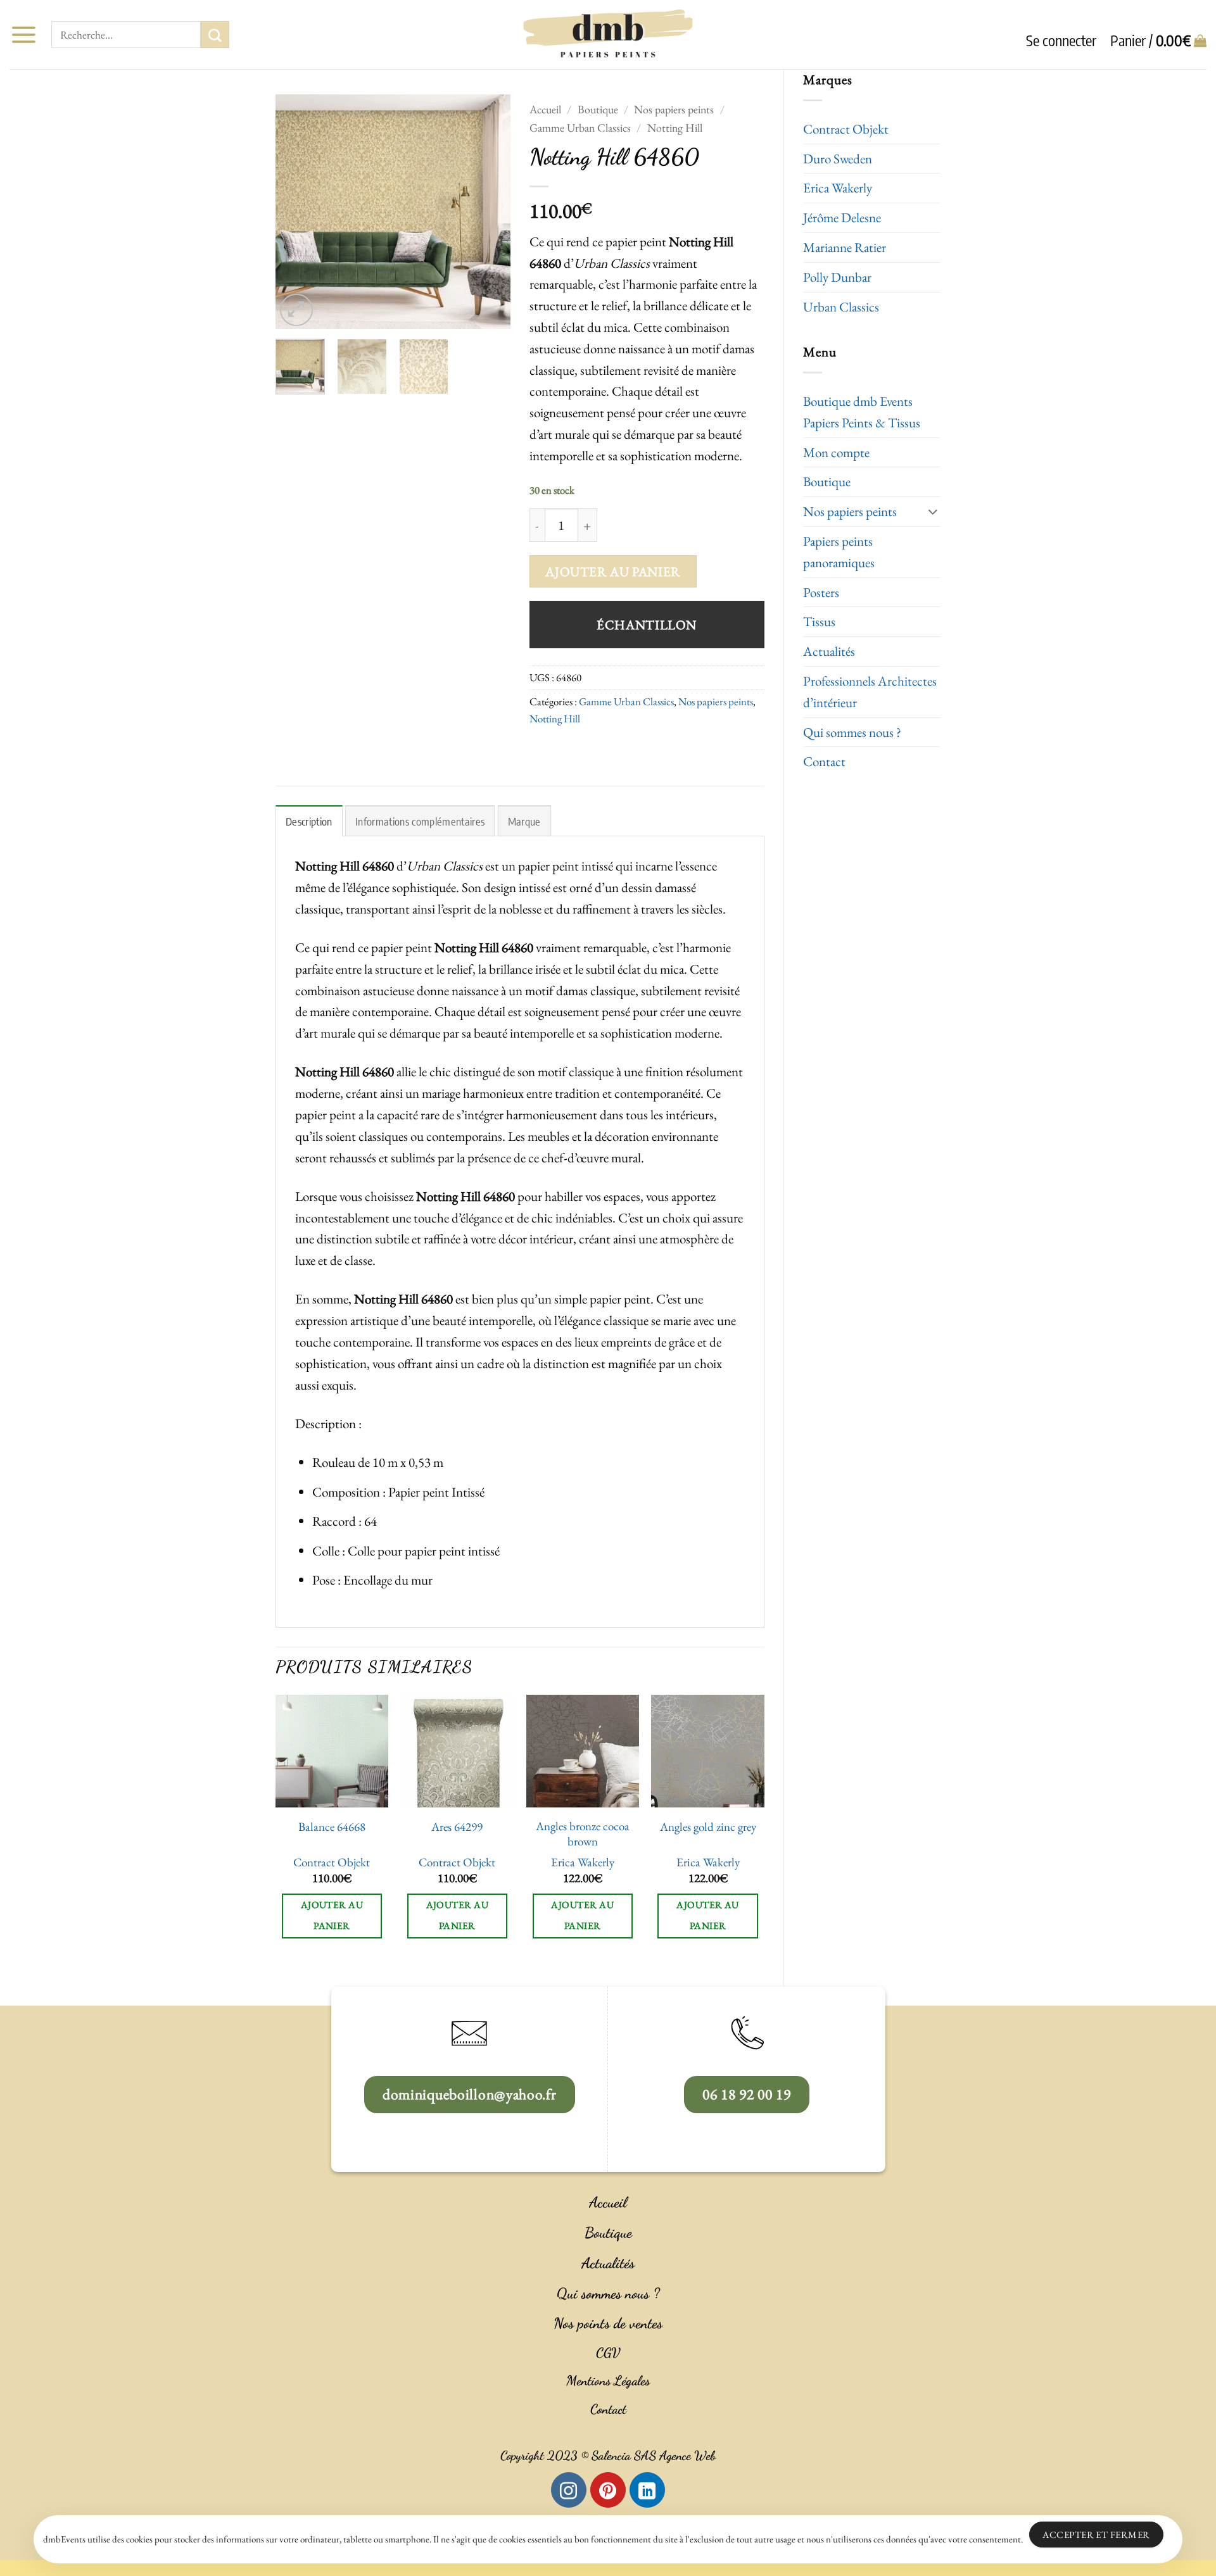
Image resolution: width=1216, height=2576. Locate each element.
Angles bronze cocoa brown (583, 1834)
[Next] (490, 211)
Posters (821, 592)
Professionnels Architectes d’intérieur (870, 692)
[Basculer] (933, 511)
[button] (23, 35)
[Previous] (296, 211)
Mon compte (836, 452)
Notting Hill (675, 128)
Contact (824, 761)
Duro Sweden (838, 159)
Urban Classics (841, 307)
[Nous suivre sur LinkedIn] (647, 2490)
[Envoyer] (215, 35)
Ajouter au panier (613, 571)
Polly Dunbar (837, 277)
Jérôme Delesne (842, 217)
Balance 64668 (332, 1827)
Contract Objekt (846, 129)
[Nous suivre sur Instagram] (569, 2490)
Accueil (545, 109)
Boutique (827, 481)
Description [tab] (309, 821)
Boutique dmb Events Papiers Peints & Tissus (862, 412)
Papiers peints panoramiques (839, 552)
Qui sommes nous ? (852, 732)
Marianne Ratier (845, 247)
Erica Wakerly (838, 188)
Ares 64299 (457, 1827)
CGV (608, 2353)
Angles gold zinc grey (708, 1827)
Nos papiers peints (850, 511)
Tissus (819, 621)
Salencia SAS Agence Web (654, 2456)
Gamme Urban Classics (580, 128)
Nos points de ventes (608, 2323)
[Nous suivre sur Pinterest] (608, 2490)
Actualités (829, 651)
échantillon (647, 625)
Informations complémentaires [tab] (420, 821)
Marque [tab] (524, 821)
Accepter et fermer (1096, 2535)
